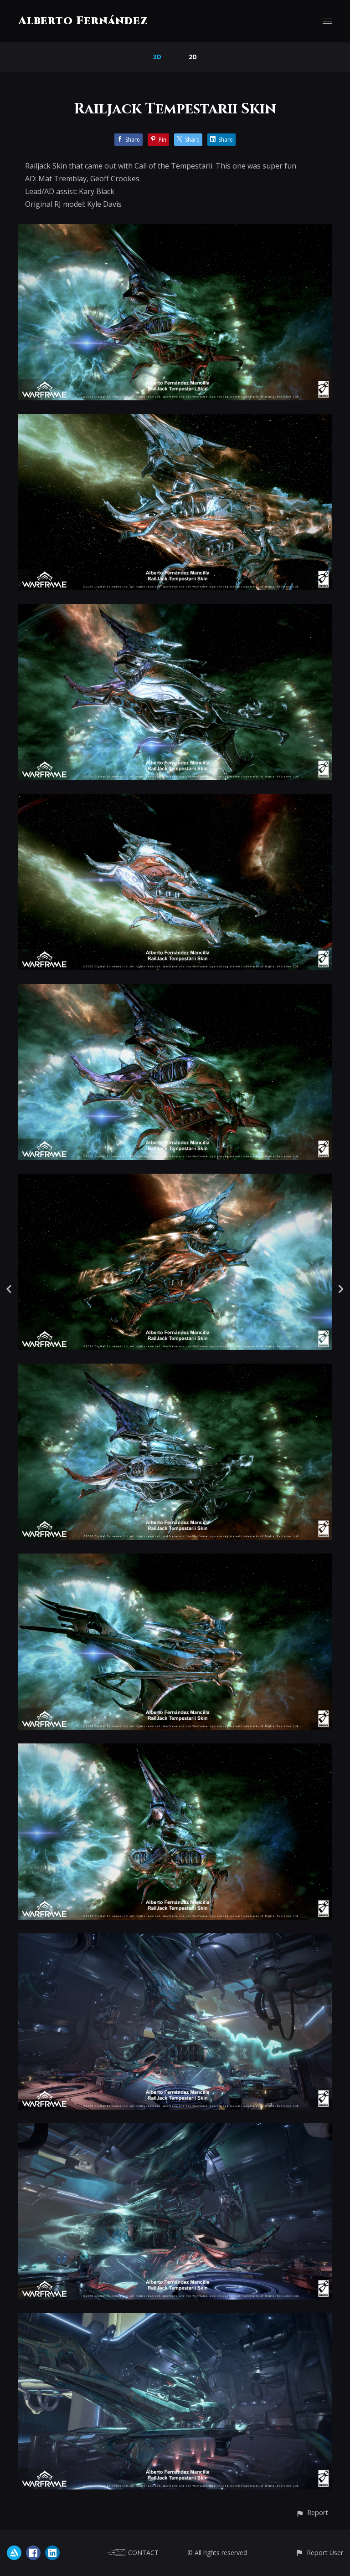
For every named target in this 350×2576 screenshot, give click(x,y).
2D (193, 57)
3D (157, 57)
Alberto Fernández (83, 21)
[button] (312, 2512)
